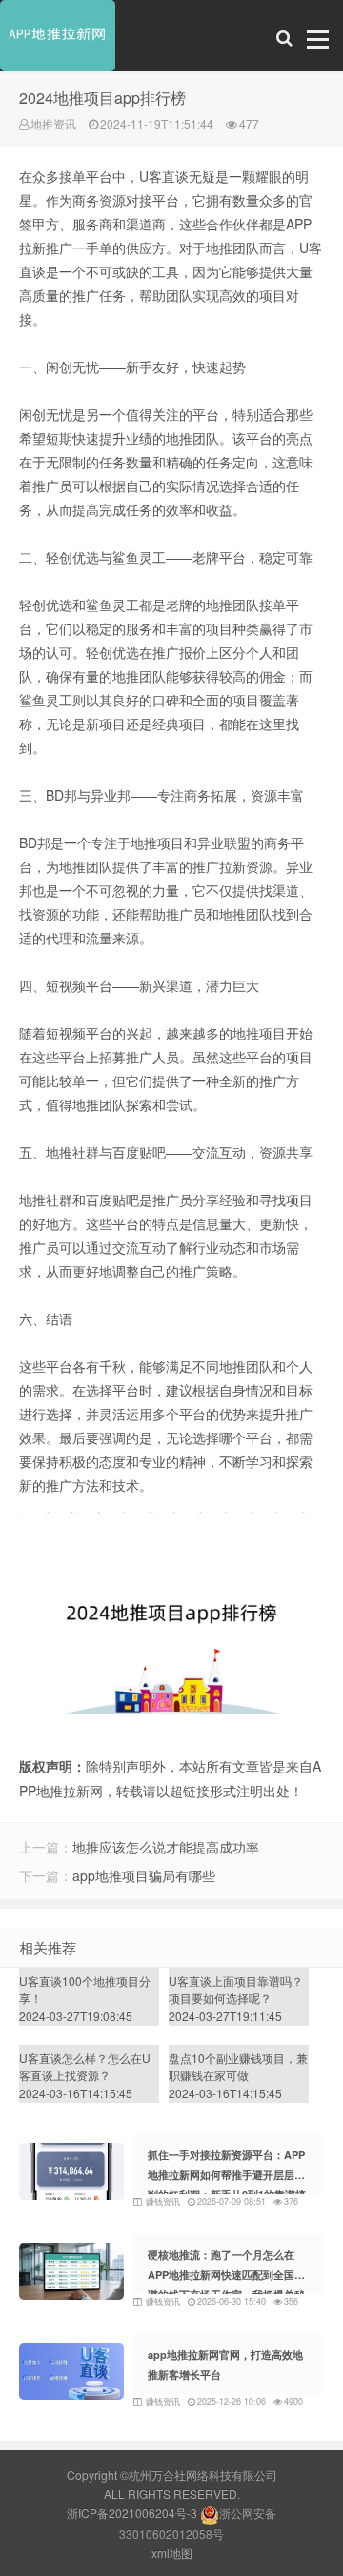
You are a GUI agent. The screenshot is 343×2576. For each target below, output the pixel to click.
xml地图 (172, 2553)
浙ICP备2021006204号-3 (132, 2513)
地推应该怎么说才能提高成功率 (166, 1847)
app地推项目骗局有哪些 (144, 1875)
